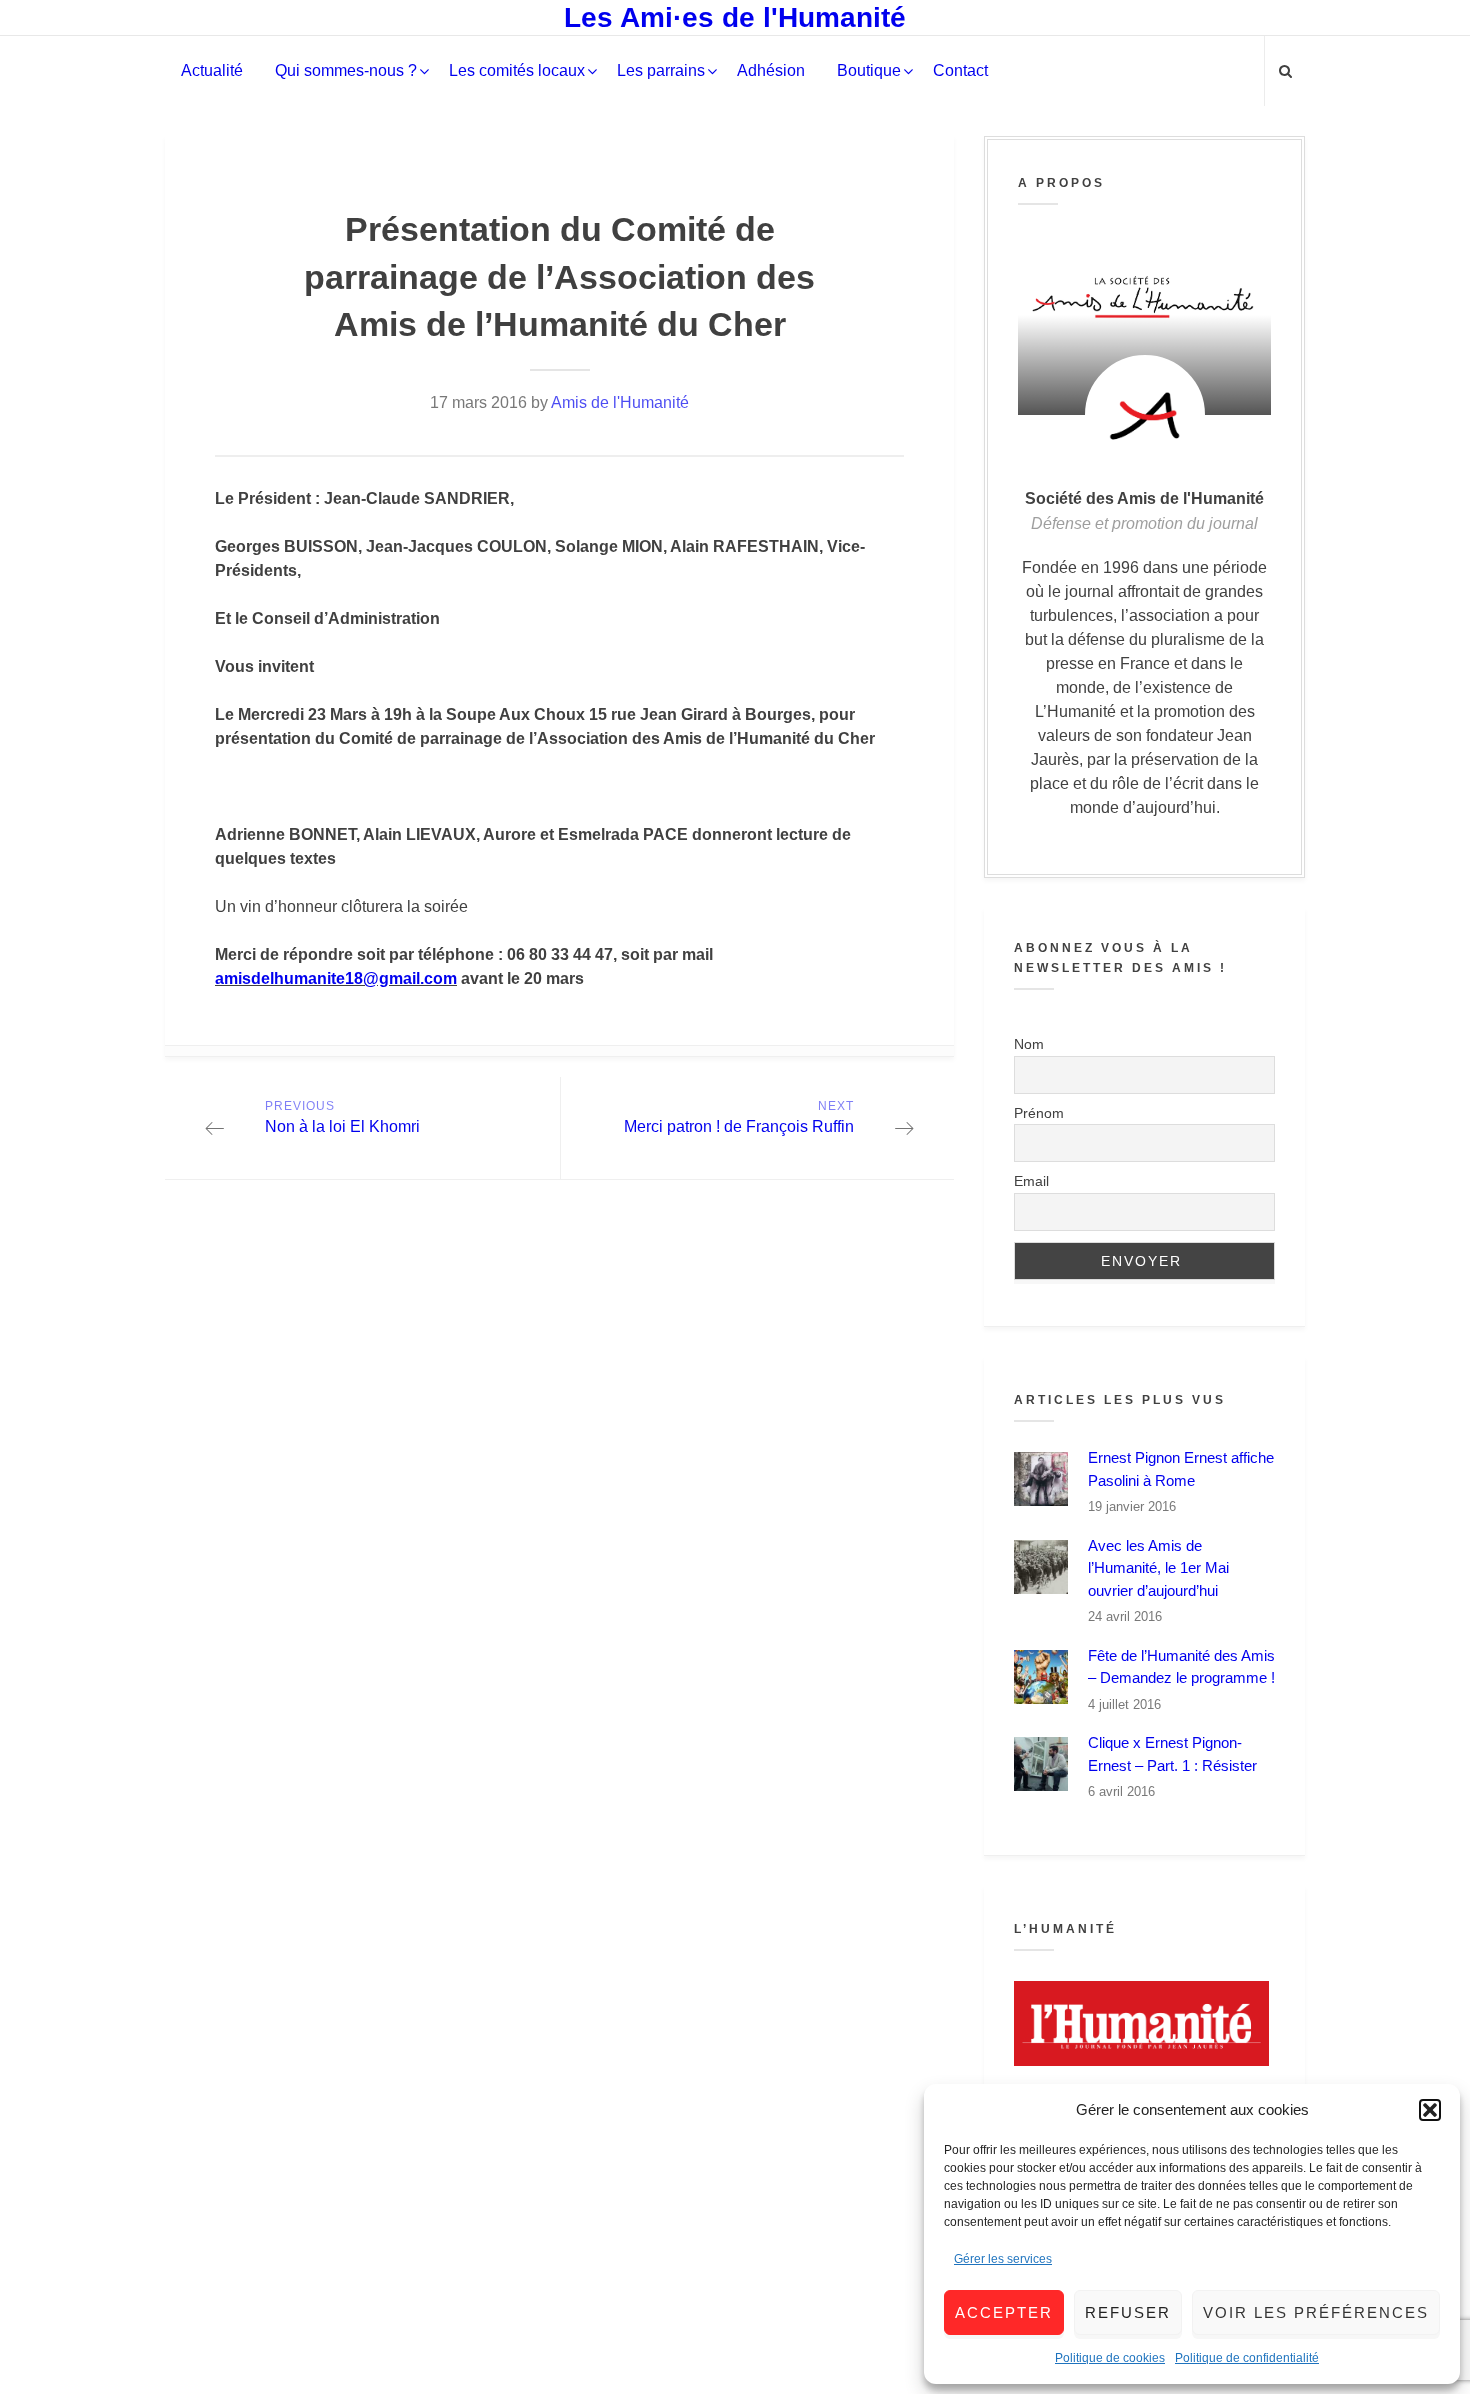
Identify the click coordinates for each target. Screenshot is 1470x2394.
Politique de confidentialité (1247, 2358)
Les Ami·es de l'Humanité (735, 17)
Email (1031, 1181)
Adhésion (771, 70)
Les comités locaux (517, 70)
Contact (960, 70)
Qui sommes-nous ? (346, 70)
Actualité (212, 70)
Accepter (1004, 2312)
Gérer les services (1003, 2259)
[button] (1430, 2110)
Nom (1029, 1044)
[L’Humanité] (1144, 2023)
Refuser (1128, 2312)
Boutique (869, 70)
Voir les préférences (1316, 2312)
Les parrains (661, 70)
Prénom (1039, 1113)
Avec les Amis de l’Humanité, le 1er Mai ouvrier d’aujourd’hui (1158, 1568)
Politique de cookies (1110, 2358)
